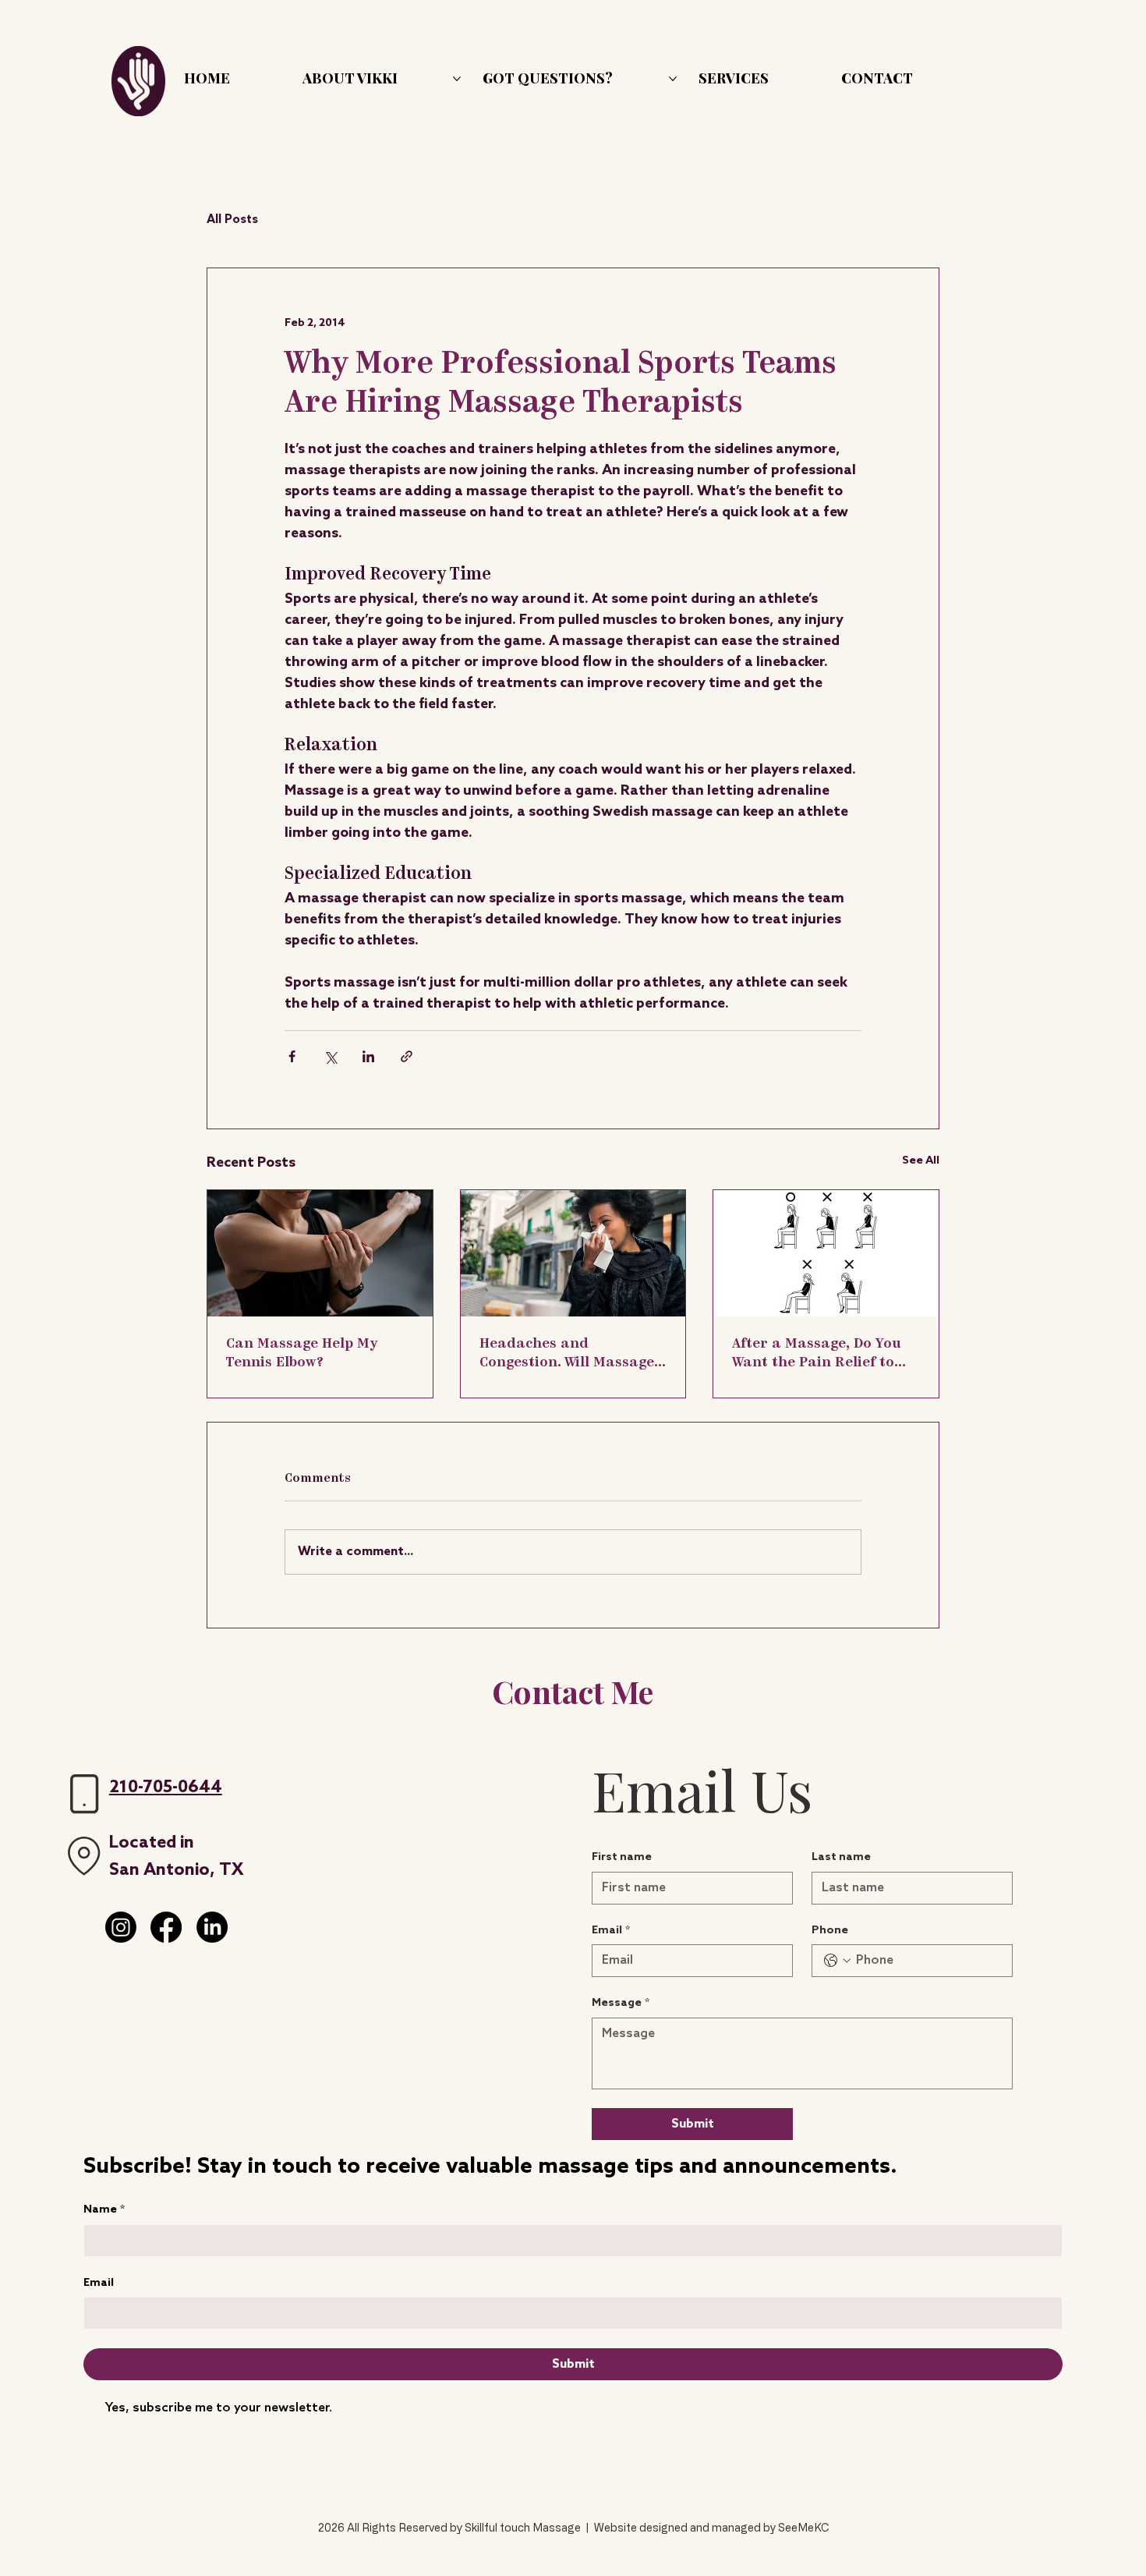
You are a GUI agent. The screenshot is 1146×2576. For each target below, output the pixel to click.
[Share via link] (407, 1056)
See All (921, 1161)
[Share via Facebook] (292, 1056)
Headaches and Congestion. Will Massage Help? (567, 1355)
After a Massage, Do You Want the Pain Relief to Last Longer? (817, 1355)
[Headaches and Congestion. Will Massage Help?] (573, 1253)
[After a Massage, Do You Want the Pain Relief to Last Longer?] (826, 1253)
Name (104, 2210)
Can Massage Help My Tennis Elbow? (302, 1354)
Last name (841, 1857)
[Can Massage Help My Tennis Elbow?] (320, 1253)
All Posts (232, 220)
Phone (830, 1931)
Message (621, 2003)
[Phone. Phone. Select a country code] (837, 1961)
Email (99, 2283)
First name (622, 1857)
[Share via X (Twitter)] (330, 1056)
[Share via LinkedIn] (368, 1056)
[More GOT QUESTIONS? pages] (673, 79)
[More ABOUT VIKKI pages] (457, 79)
